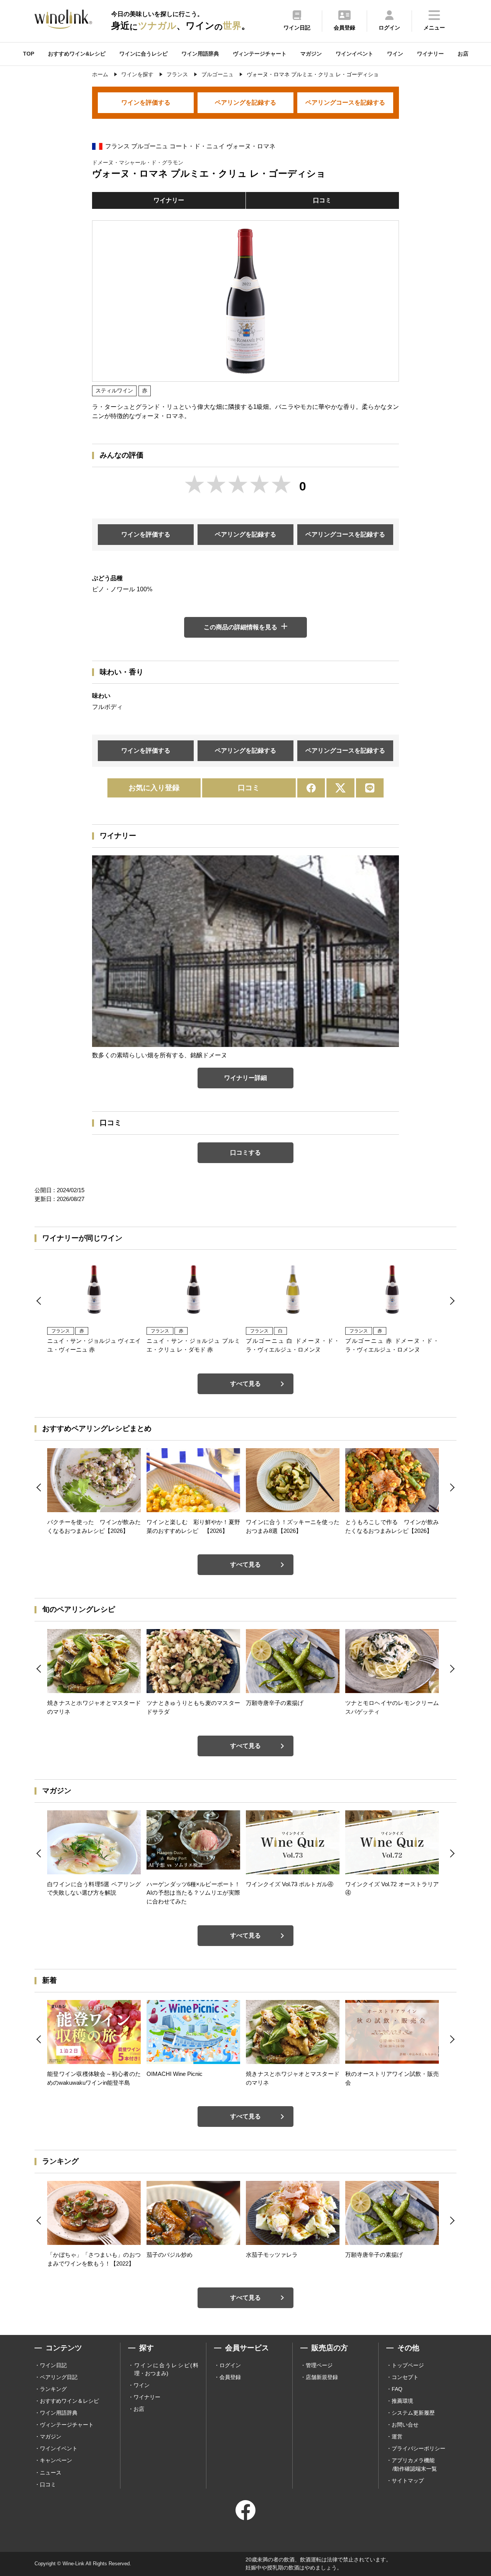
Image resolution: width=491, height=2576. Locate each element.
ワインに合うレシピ (143, 54)
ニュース (51, 2473)
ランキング (53, 2389)
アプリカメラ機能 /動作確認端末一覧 (414, 2464)
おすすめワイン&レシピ (77, 54)
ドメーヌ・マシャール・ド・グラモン (138, 162)
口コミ (322, 200)
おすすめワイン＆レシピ (69, 2401)
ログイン (230, 2365)
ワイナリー (430, 54)
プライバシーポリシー (419, 2448)
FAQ (397, 2389)
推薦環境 (402, 2401)
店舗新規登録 (322, 2377)
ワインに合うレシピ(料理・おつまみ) (166, 2369)
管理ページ (319, 2365)
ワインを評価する (146, 103)
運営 (397, 2437)
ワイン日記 (53, 2365)
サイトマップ (408, 2481)
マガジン (311, 54)
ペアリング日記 (59, 2377)
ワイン (395, 54)
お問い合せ (405, 2425)
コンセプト (405, 2377)
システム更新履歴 (413, 2413)
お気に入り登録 (154, 788)
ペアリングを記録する (245, 103)
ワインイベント (354, 54)
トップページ (408, 2365)
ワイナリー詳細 (245, 1078)
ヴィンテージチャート (260, 54)
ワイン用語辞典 (200, 54)
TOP (29, 54)
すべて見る (245, 1384)
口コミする (245, 1153)
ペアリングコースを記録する (345, 103)
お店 (463, 54)
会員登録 (230, 2377)
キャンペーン (56, 2460)
